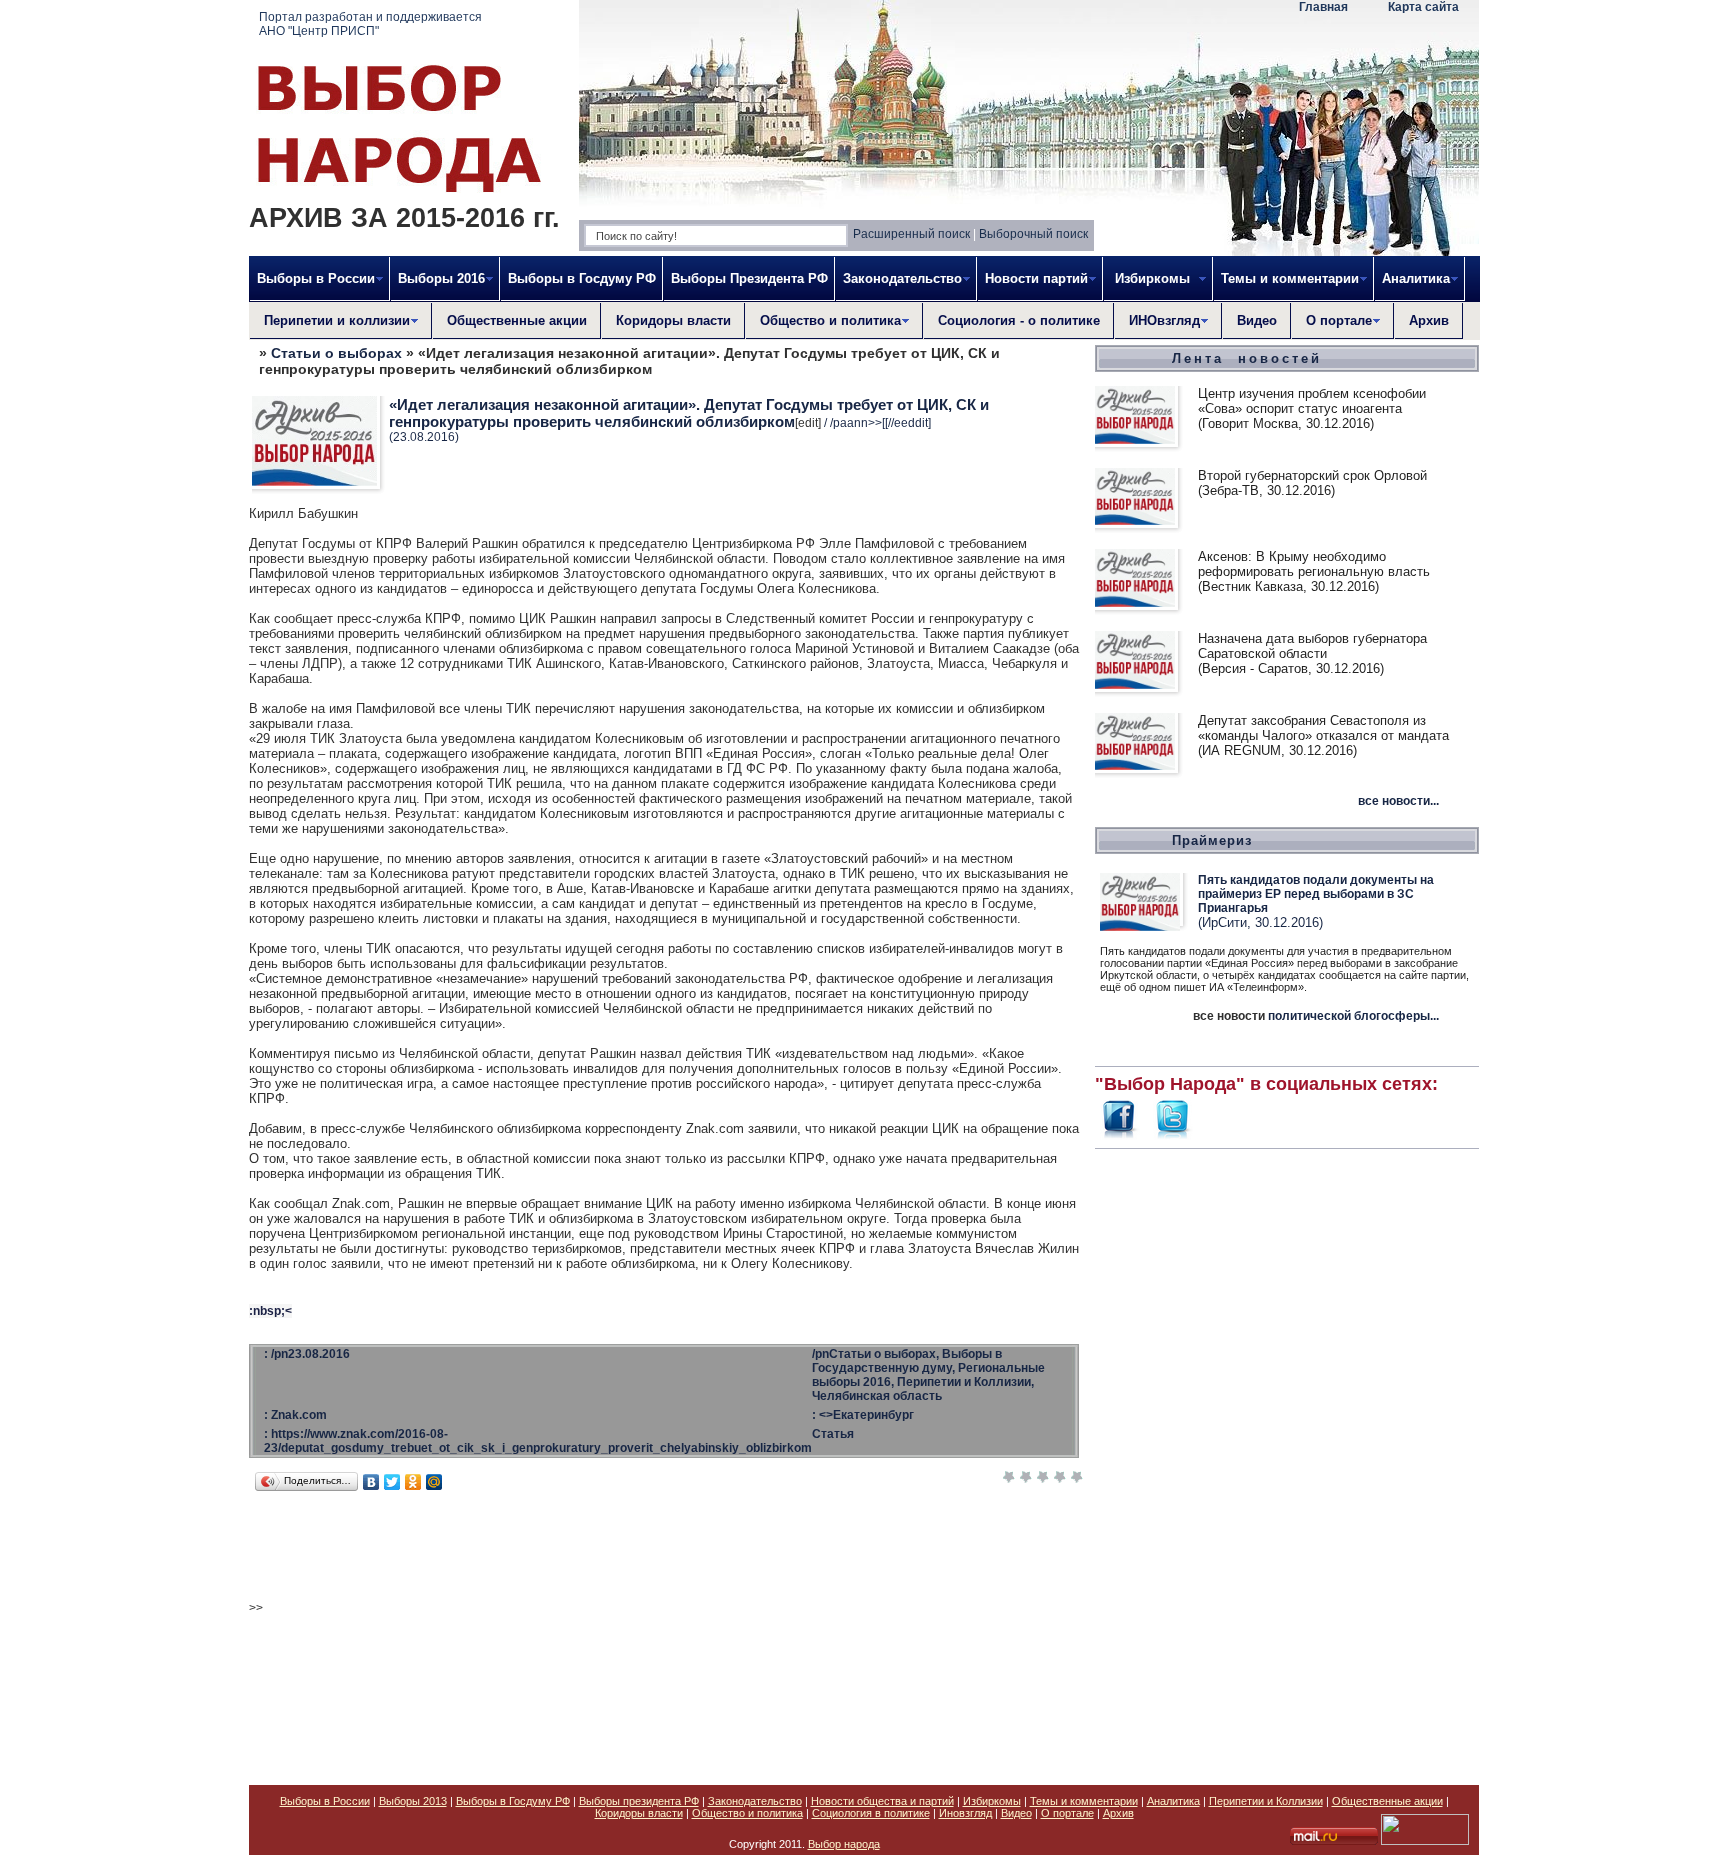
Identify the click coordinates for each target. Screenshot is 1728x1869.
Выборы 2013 (413, 1801)
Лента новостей (1247, 358)
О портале (1067, 1813)
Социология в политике (871, 1813)
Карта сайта (1423, 7)
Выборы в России (325, 1801)
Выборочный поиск (1033, 234)
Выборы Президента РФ (749, 278)
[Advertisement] (1287, 1456)
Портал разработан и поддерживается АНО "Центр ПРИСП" (370, 24)
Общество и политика (747, 1813)
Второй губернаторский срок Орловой (1312, 475)
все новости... (1398, 801)
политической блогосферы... (1353, 1016)
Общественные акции (517, 320)
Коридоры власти (673, 320)
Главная (1323, 7)
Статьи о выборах (336, 353)
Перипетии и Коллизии (1266, 1801)
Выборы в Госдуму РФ (582, 278)
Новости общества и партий (882, 1801)
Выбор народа (844, 1844)
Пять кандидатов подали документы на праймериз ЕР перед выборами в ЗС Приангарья (1316, 894)
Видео (1257, 320)
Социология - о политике (1019, 320)
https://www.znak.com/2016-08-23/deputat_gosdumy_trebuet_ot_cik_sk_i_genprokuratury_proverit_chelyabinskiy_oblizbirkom (538, 1441)
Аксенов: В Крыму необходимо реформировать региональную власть (1314, 564)
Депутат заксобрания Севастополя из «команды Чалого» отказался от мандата (1323, 728)
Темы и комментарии (1084, 1801)
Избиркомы (992, 1801)
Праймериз (1212, 840)
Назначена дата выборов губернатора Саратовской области (1312, 646)
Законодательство (755, 1801)
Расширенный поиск (911, 234)
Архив (1429, 320)
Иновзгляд (965, 1813)
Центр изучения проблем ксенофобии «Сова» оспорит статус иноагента (1312, 401)
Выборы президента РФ (639, 1801)
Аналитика (1173, 1801)
